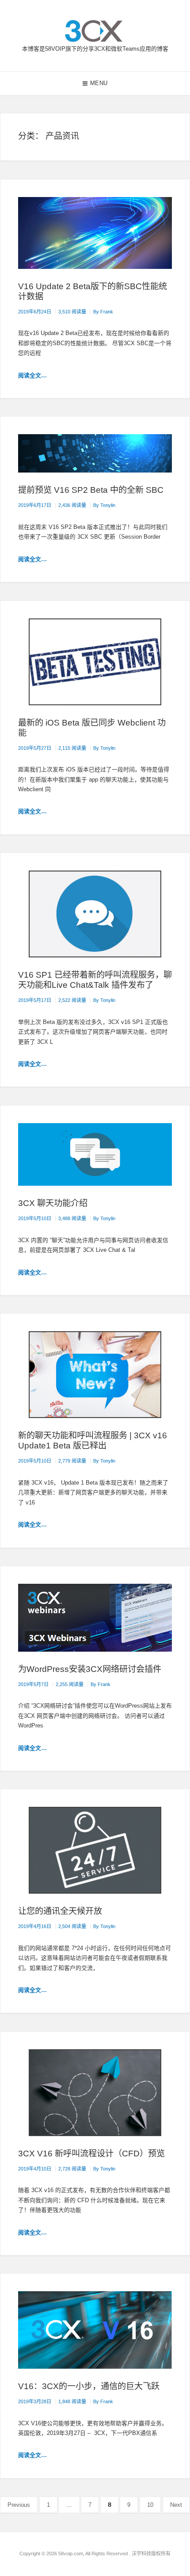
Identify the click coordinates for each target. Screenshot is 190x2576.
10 (154, 2505)
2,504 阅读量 (72, 1926)
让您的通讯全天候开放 (60, 1911)
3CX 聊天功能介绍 (53, 1203)
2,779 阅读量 (72, 1461)
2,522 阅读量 (72, 1000)
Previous (19, 2505)
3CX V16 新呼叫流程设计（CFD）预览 (91, 2153)
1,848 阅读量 (72, 2401)
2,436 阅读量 (72, 505)
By (103, 312)
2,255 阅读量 (70, 1684)
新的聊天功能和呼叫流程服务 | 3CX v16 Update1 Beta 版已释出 (93, 1441)
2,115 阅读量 (72, 748)
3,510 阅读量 (72, 312)
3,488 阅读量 (72, 1218)
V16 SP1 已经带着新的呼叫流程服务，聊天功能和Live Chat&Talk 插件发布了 (95, 980)
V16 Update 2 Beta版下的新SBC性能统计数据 (93, 291)
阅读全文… (32, 375)
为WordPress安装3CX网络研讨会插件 (90, 1669)
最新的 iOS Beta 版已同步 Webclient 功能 (92, 728)
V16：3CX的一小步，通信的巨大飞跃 (89, 2386)
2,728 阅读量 (72, 2169)
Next (176, 2505)
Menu (99, 83)
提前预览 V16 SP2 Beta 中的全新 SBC (91, 490)
